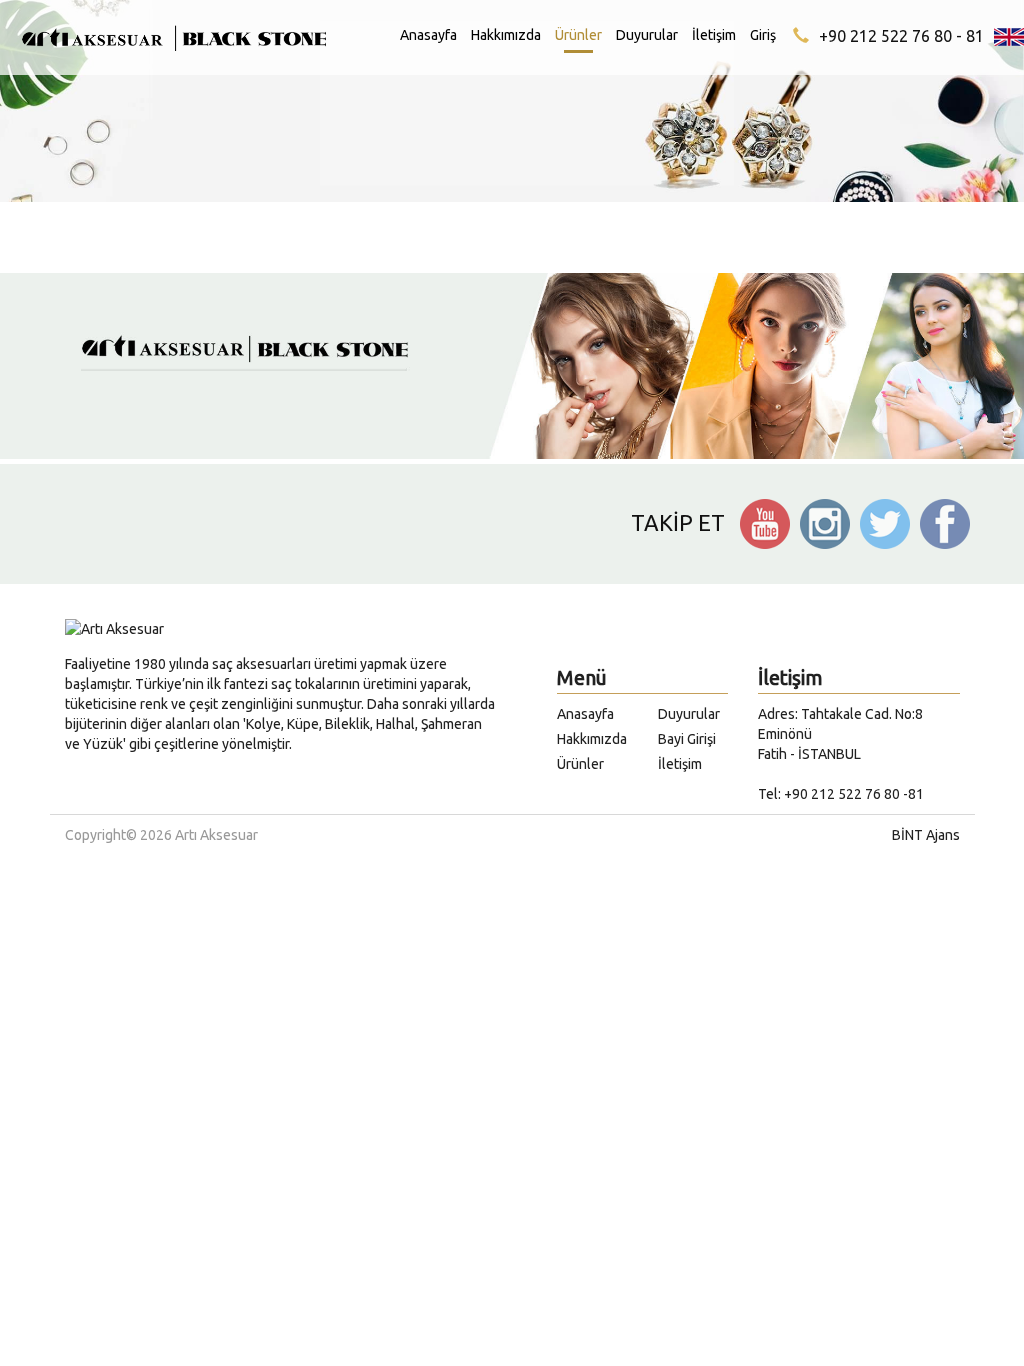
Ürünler (578, 35)
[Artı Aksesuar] (170, 50)
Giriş (763, 35)
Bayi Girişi (687, 739)
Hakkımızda (506, 35)
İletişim (714, 35)
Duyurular (647, 35)
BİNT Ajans (926, 835)
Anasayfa (428, 35)
